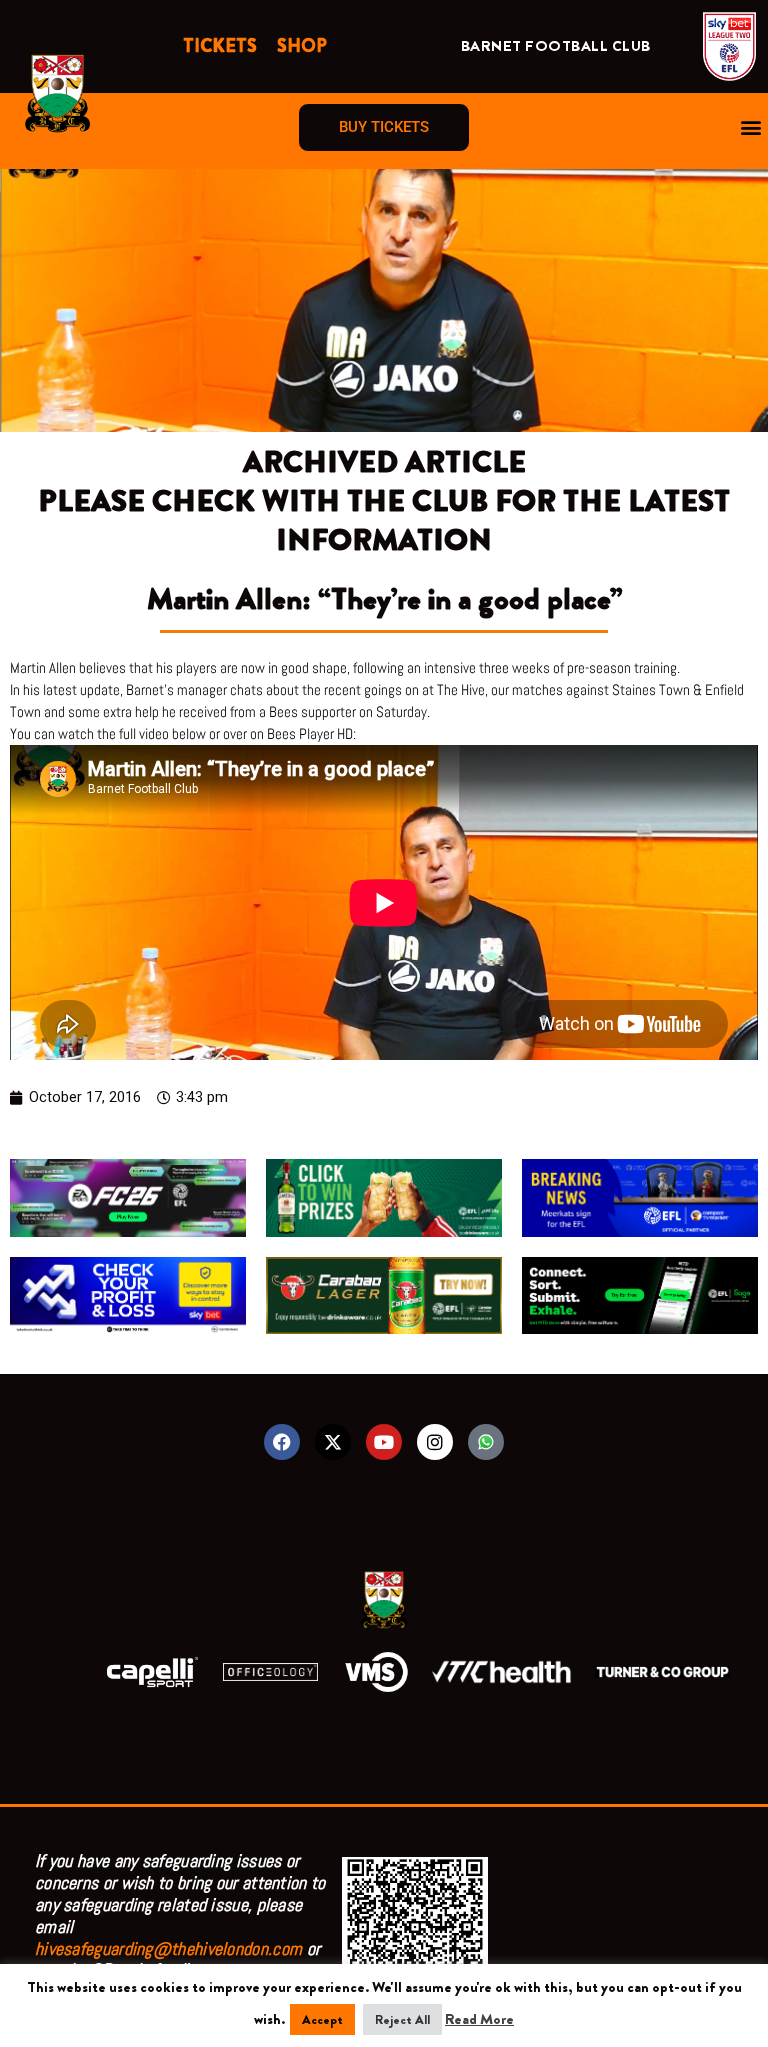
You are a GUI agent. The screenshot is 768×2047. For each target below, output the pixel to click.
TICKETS (220, 46)
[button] (751, 127)
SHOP (302, 46)
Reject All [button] (402, 2019)
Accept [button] (322, 2019)
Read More (479, 2019)
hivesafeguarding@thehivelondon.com (168, 1948)
